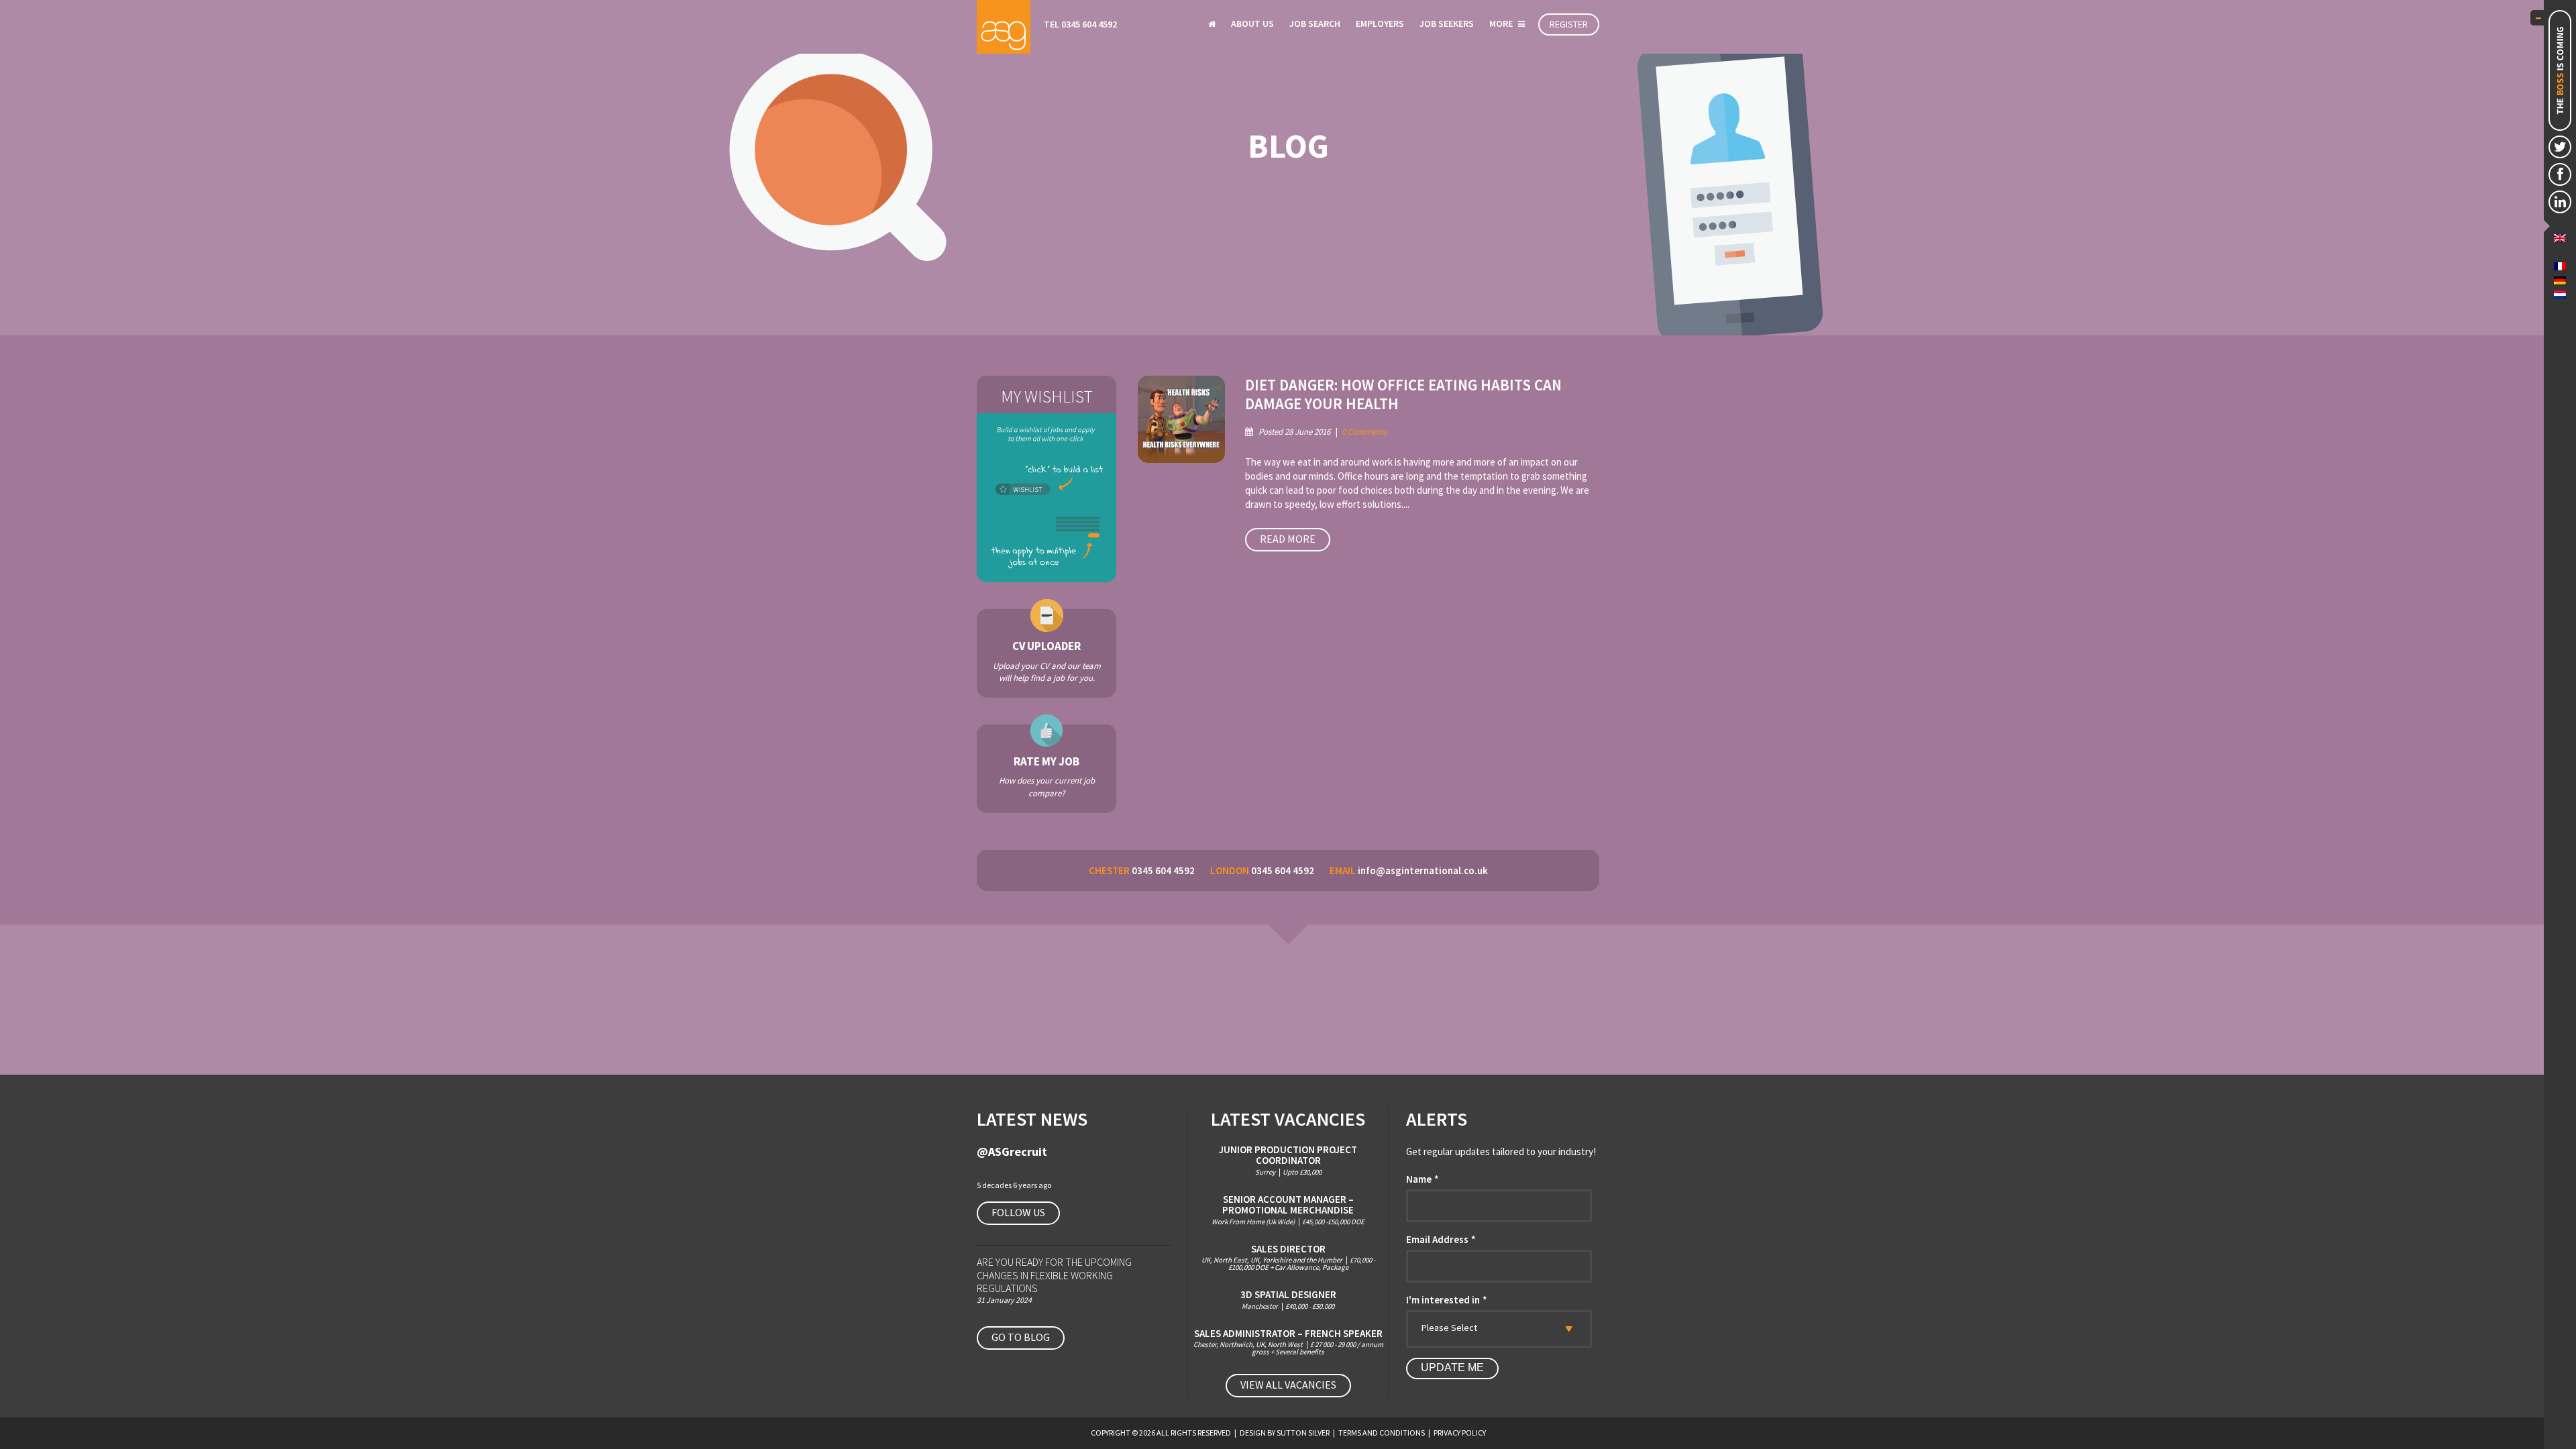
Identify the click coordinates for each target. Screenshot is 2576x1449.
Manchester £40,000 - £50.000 (1288, 1300)
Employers (1380, 23)
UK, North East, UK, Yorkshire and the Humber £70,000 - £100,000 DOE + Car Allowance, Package (1288, 1258)
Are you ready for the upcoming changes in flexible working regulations (1054, 1275)
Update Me (1452, 1367)
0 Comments (1364, 432)
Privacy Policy (1460, 1433)
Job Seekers (1447, 23)
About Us (1252, 23)
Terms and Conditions (1382, 1433)
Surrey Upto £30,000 (1288, 1160)
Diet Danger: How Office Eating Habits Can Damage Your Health (1403, 394)
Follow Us (1018, 1212)
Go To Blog (1021, 1337)
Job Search (1315, 23)
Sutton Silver (1303, 1433)
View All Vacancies (1288, 1385)
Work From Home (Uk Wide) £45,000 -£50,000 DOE (1288, 1210)
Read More (1288, 539)
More (1502, 23)
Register (1569, 24)
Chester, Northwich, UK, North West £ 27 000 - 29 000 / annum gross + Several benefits (1288, 1342)
